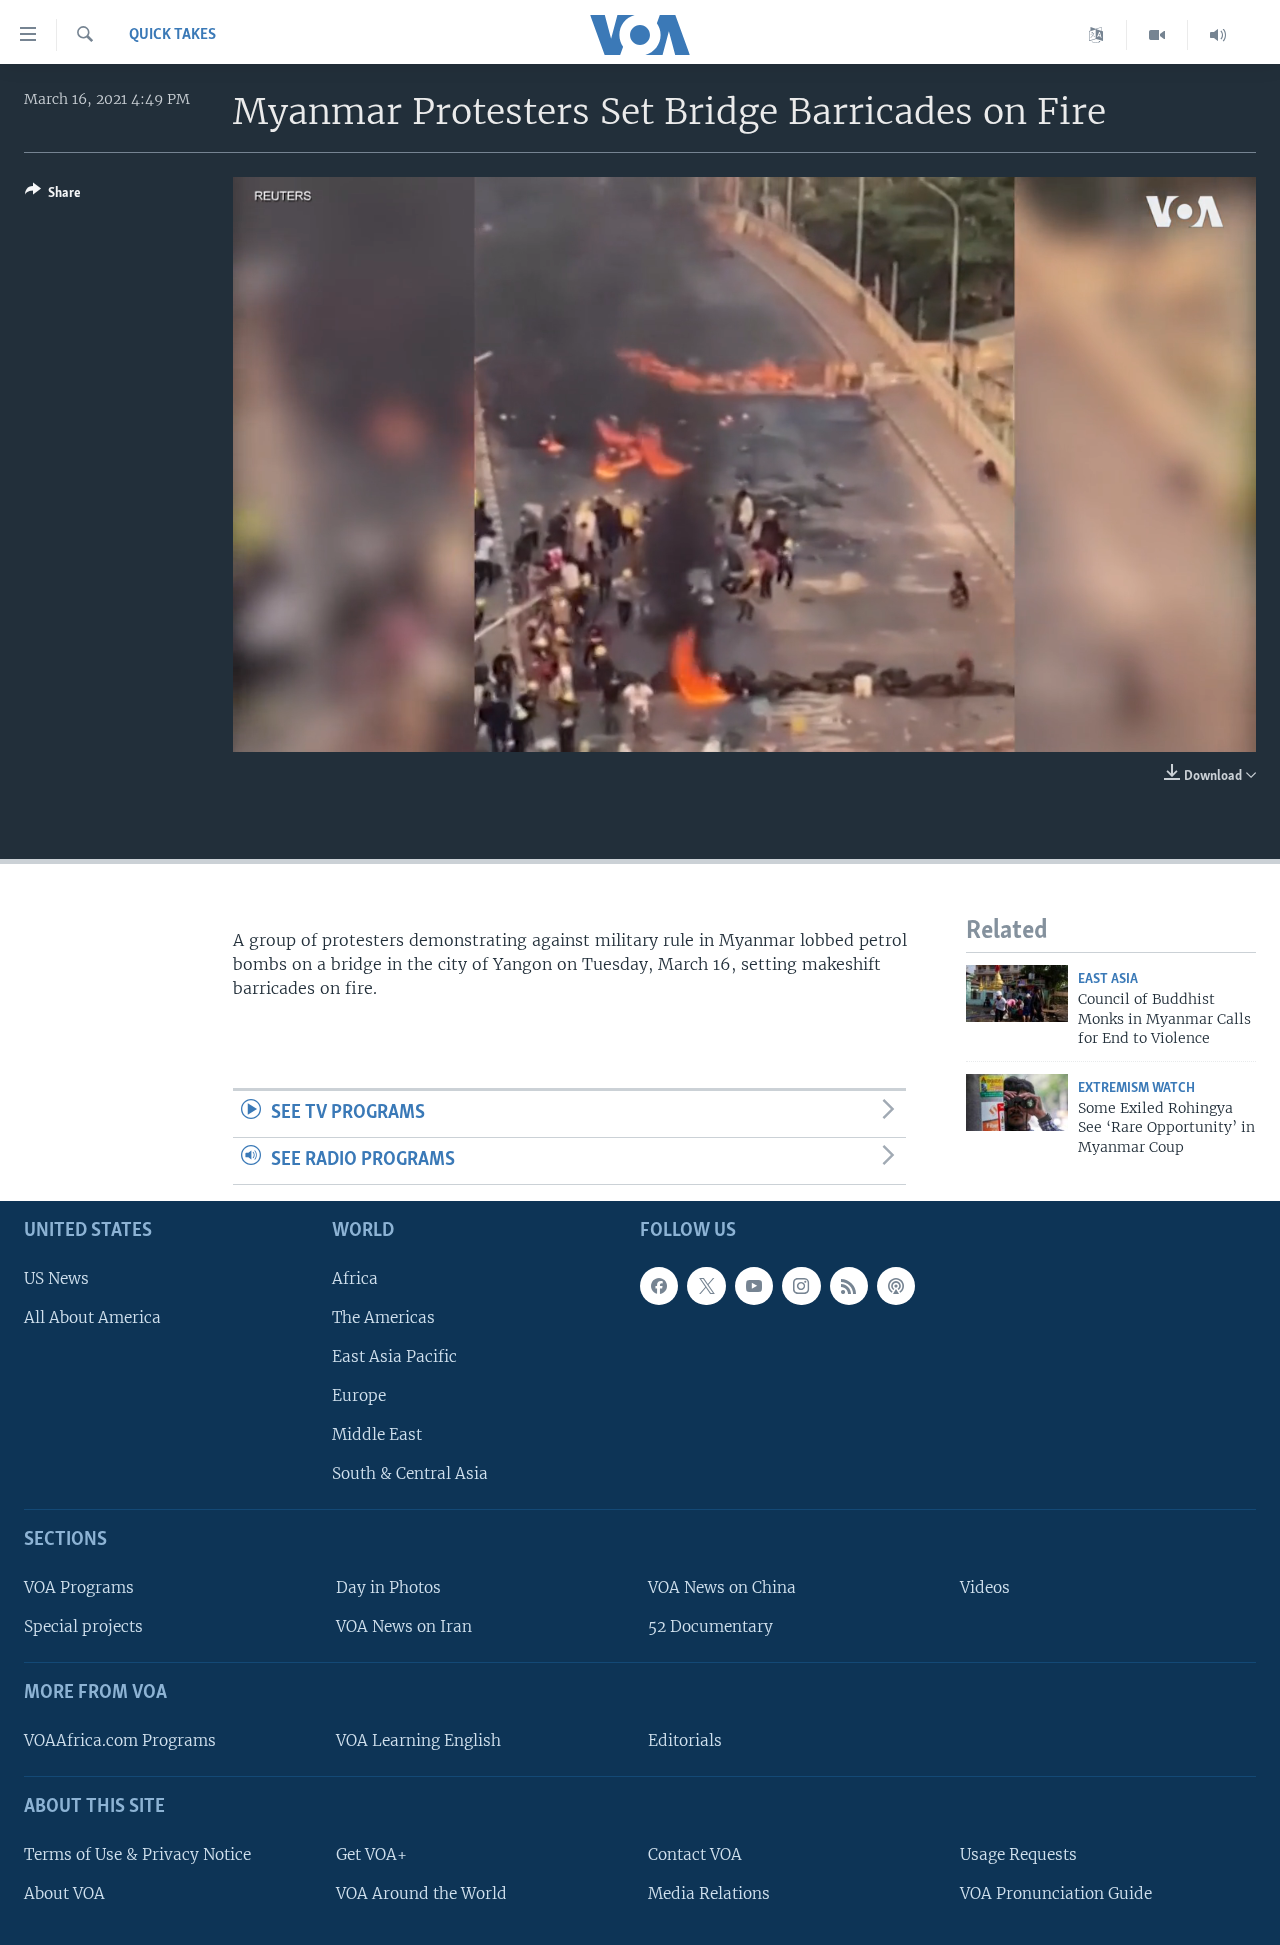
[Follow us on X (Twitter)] (706, 1285)
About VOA (64, 1892)
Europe (359, 1395)
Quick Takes (172, 35)
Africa (355, 1277)
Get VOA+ (371, 1853)
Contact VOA (695, 1853)
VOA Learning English (418, 1739)
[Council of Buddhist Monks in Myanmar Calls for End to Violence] (1017, 993)
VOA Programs (79, 1587)
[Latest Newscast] (1218, 35)
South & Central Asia (410, 1473)
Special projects (83, 1626)
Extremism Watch (1136, 1088)
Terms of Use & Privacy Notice (137, 1853)
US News (56, 1277)
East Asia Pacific (394, 1355)
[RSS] (849, 1285)
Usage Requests (1018, 1853)
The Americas (383, 1316)
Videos (985, 1587)
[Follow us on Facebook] (659, 1285)
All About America (92, 1316)
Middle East (377, 1434)
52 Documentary (710, 1626)
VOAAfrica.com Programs (120, 1739)
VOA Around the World (421, 1892)
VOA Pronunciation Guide (1056, 1892)
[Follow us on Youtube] (754, 1285)
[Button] (53, 196)
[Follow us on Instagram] (801, 1285)
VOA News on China (722, 1587)
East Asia (1108, 979)
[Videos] (1157, 35)
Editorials (685, 1739)
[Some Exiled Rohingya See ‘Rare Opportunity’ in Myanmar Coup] (1017, 1102)
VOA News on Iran (404, 1626)
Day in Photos (388, 1587)
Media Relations (709, 1892)
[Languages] (1096, 35)
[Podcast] (896, 1285)
